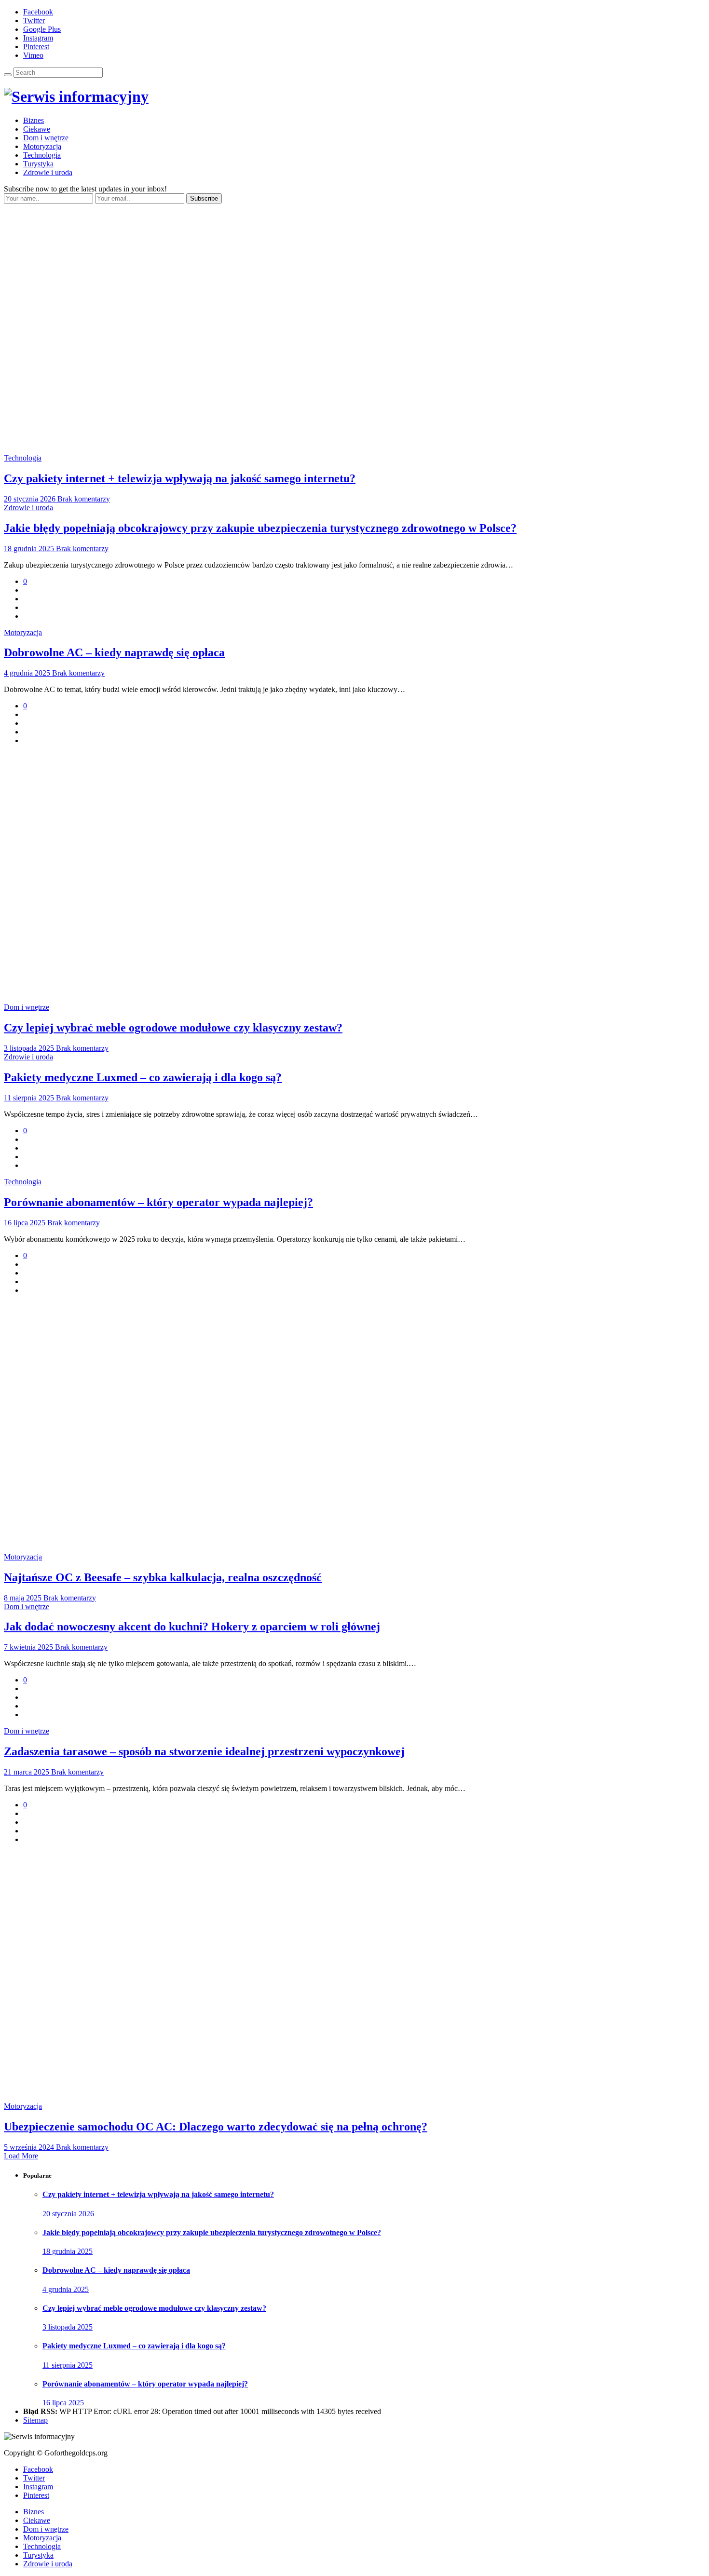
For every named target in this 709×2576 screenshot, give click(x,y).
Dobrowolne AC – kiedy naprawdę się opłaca (114, 652)
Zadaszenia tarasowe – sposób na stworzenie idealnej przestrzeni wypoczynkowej (204, 1751)
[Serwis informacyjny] (76, 96)
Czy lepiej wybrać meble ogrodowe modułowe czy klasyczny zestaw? (173, 1028)
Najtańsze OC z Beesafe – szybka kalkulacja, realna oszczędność (163, 1577)
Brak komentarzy (84, 499)
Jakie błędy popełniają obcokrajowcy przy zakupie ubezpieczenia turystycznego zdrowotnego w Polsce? (260, 528)
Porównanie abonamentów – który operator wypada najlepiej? (158, 1202)
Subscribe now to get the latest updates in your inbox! (85, 189)
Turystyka (38, 164)
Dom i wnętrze (46, 138)
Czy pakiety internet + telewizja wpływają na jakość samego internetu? (180, 478)
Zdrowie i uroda (48, 172)
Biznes (34, 120)
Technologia (42, 155)
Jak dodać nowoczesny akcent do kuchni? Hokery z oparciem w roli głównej (192, 1627)
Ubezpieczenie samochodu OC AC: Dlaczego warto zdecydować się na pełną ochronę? (216, 2127)
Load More (21, 2156)
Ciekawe (37, 129)
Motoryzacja (42, 146)
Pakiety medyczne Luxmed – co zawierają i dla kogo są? (143, 1077)
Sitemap (35, 2420)
